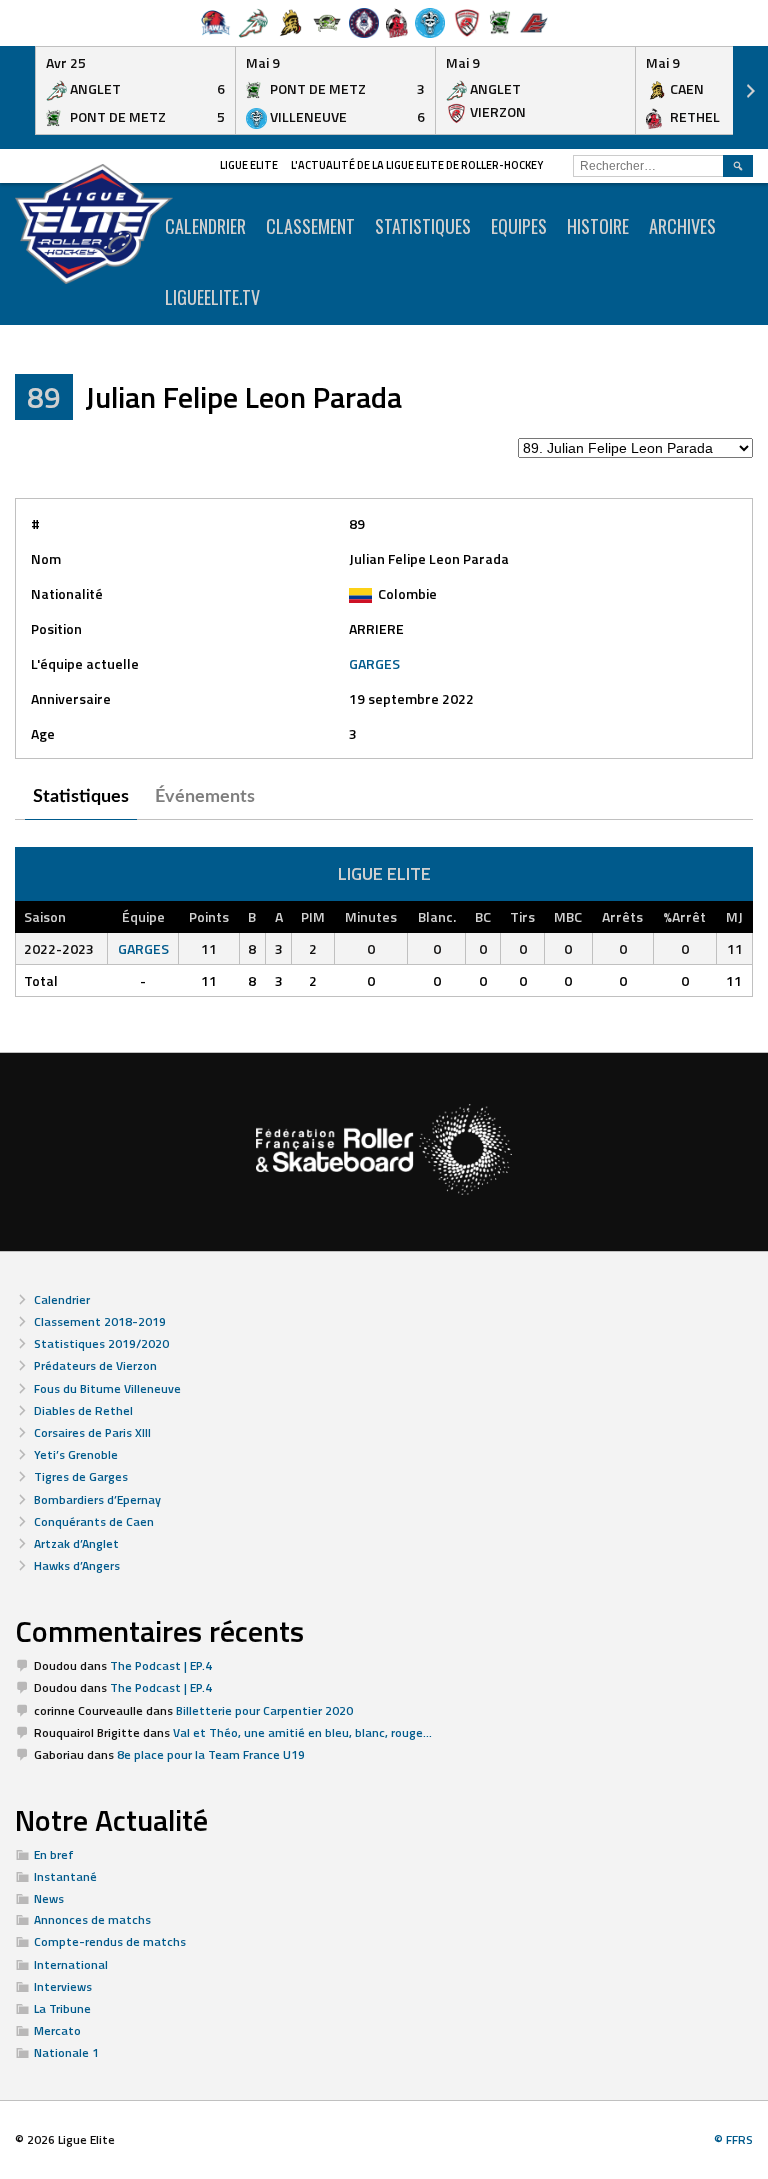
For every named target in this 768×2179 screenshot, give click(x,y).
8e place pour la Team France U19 (211, 1754)
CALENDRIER (205, 226)
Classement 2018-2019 (100, 1321)
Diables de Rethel (83, 1410)
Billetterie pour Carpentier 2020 (264, 1710)
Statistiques (423, 226)
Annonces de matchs (92, 1919)
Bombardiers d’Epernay (97, 1499)
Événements (205, 797)
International (71, 1964)
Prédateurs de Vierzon (95, 1365)
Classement (310, 226)
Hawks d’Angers (77, 1565)
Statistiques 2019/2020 (101, 1343)
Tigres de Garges (81, 1476)
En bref (54, 1854)
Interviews (63, 1986)
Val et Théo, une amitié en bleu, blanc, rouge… (302, 1732)
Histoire (598, 226)
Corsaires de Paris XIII (92, 1432)
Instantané (65, 1876)
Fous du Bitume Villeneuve (107, 1388)
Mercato (57, 2030)
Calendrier (62, 1299)
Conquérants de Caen (94, 1521)
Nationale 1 (66, 2052)
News (49, 1898)
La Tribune (62, 2008)
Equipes (519, 226)
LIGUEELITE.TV (212, 297)
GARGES (374, 663)
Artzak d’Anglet (76, 1543)
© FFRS (733, 2139)
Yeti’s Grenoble (76, 1454)
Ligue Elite (249, 165)
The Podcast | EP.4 (161, 1665)
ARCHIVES (682, 226)
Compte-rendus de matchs (110, 1941)
